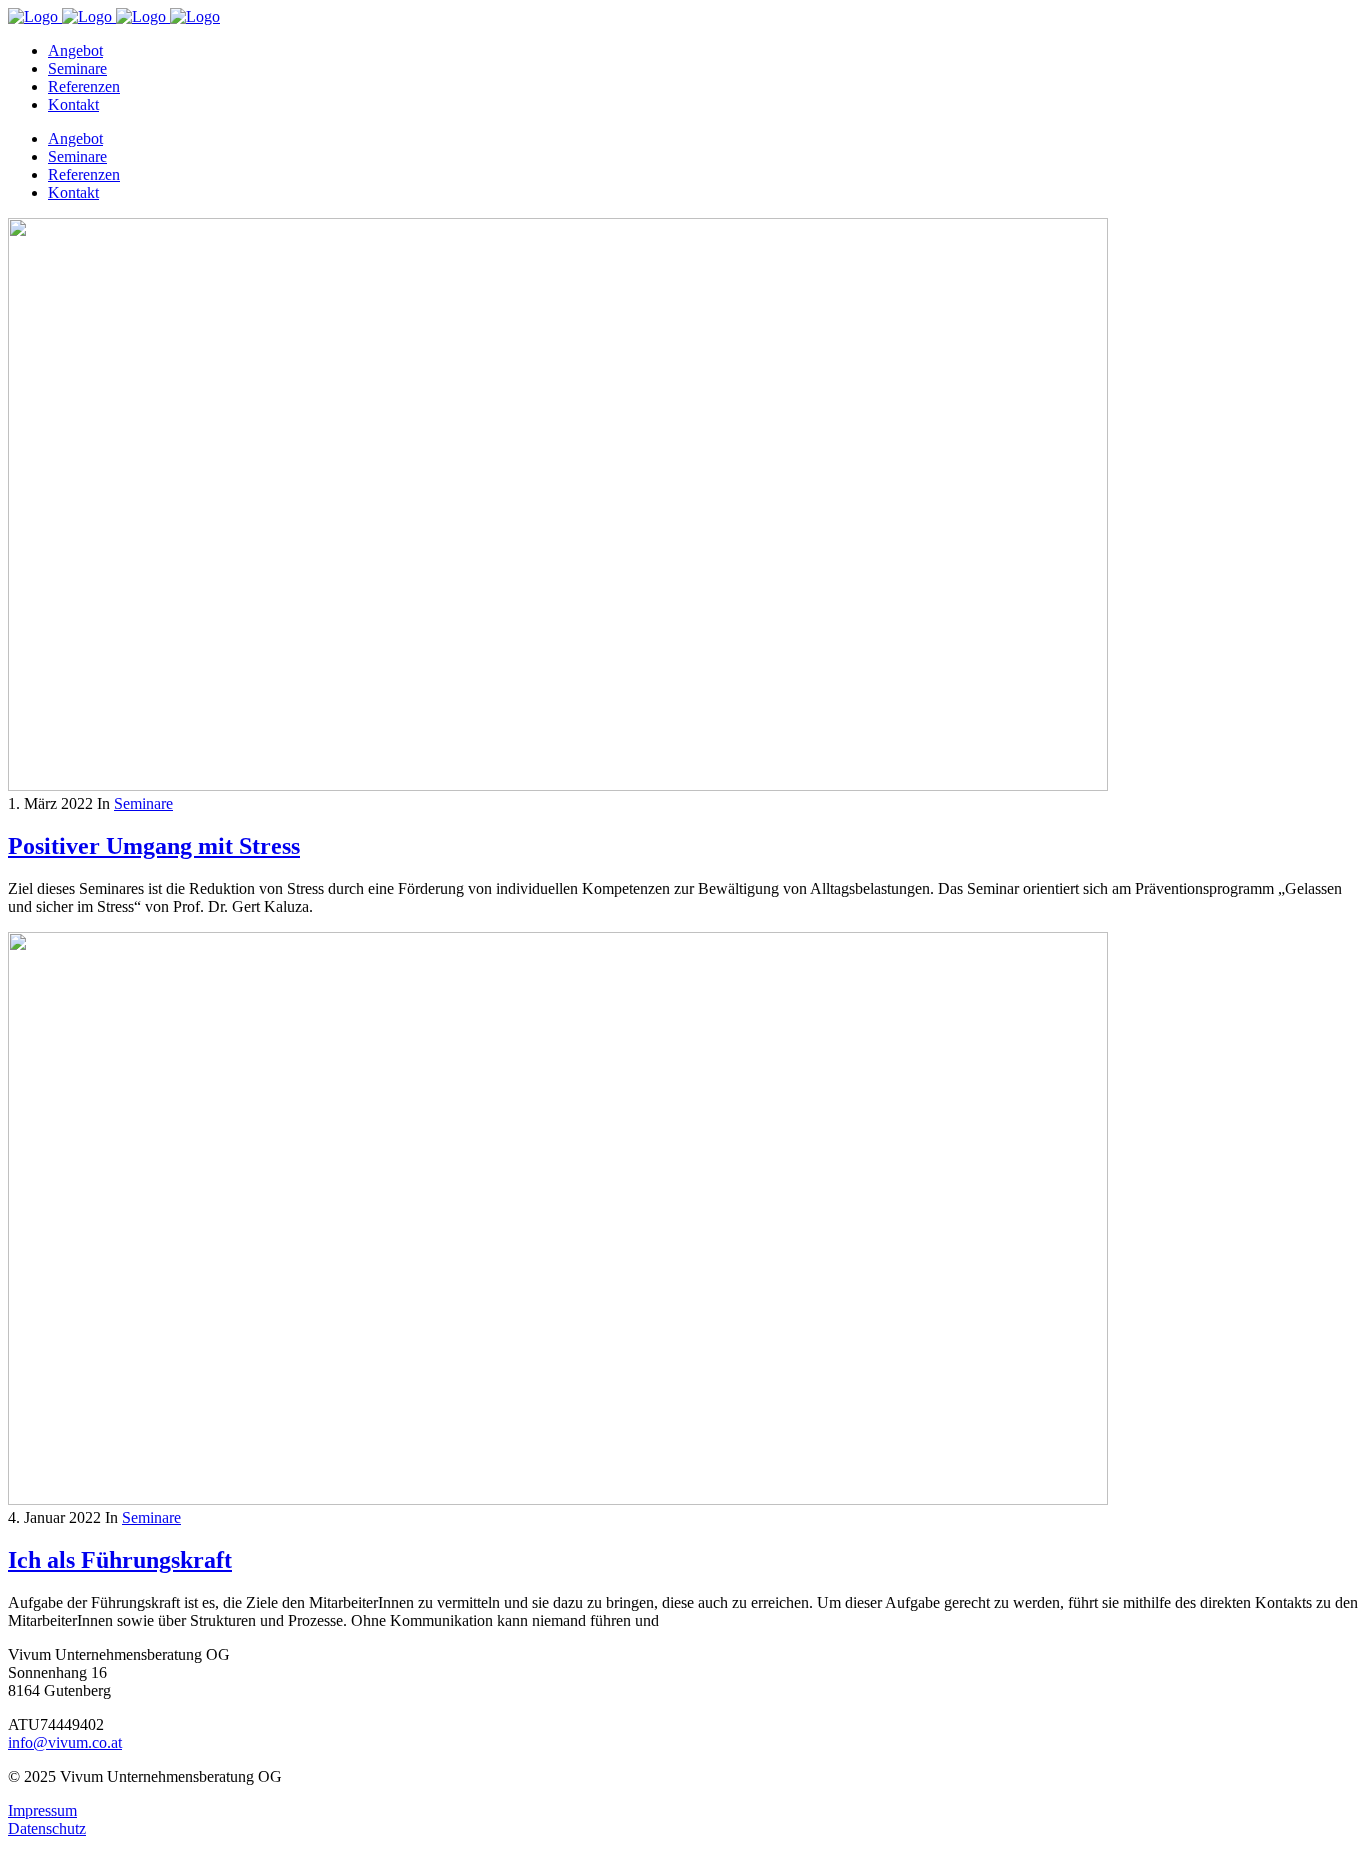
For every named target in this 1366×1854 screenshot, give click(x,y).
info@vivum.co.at (65, 1742)
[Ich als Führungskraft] (558, 1499)
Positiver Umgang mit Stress (154, 846)
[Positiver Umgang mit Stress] (558, 785)
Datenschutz (47, 1828)
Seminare (143, 803)
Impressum (42, 1810)
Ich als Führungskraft (120, 1560)
